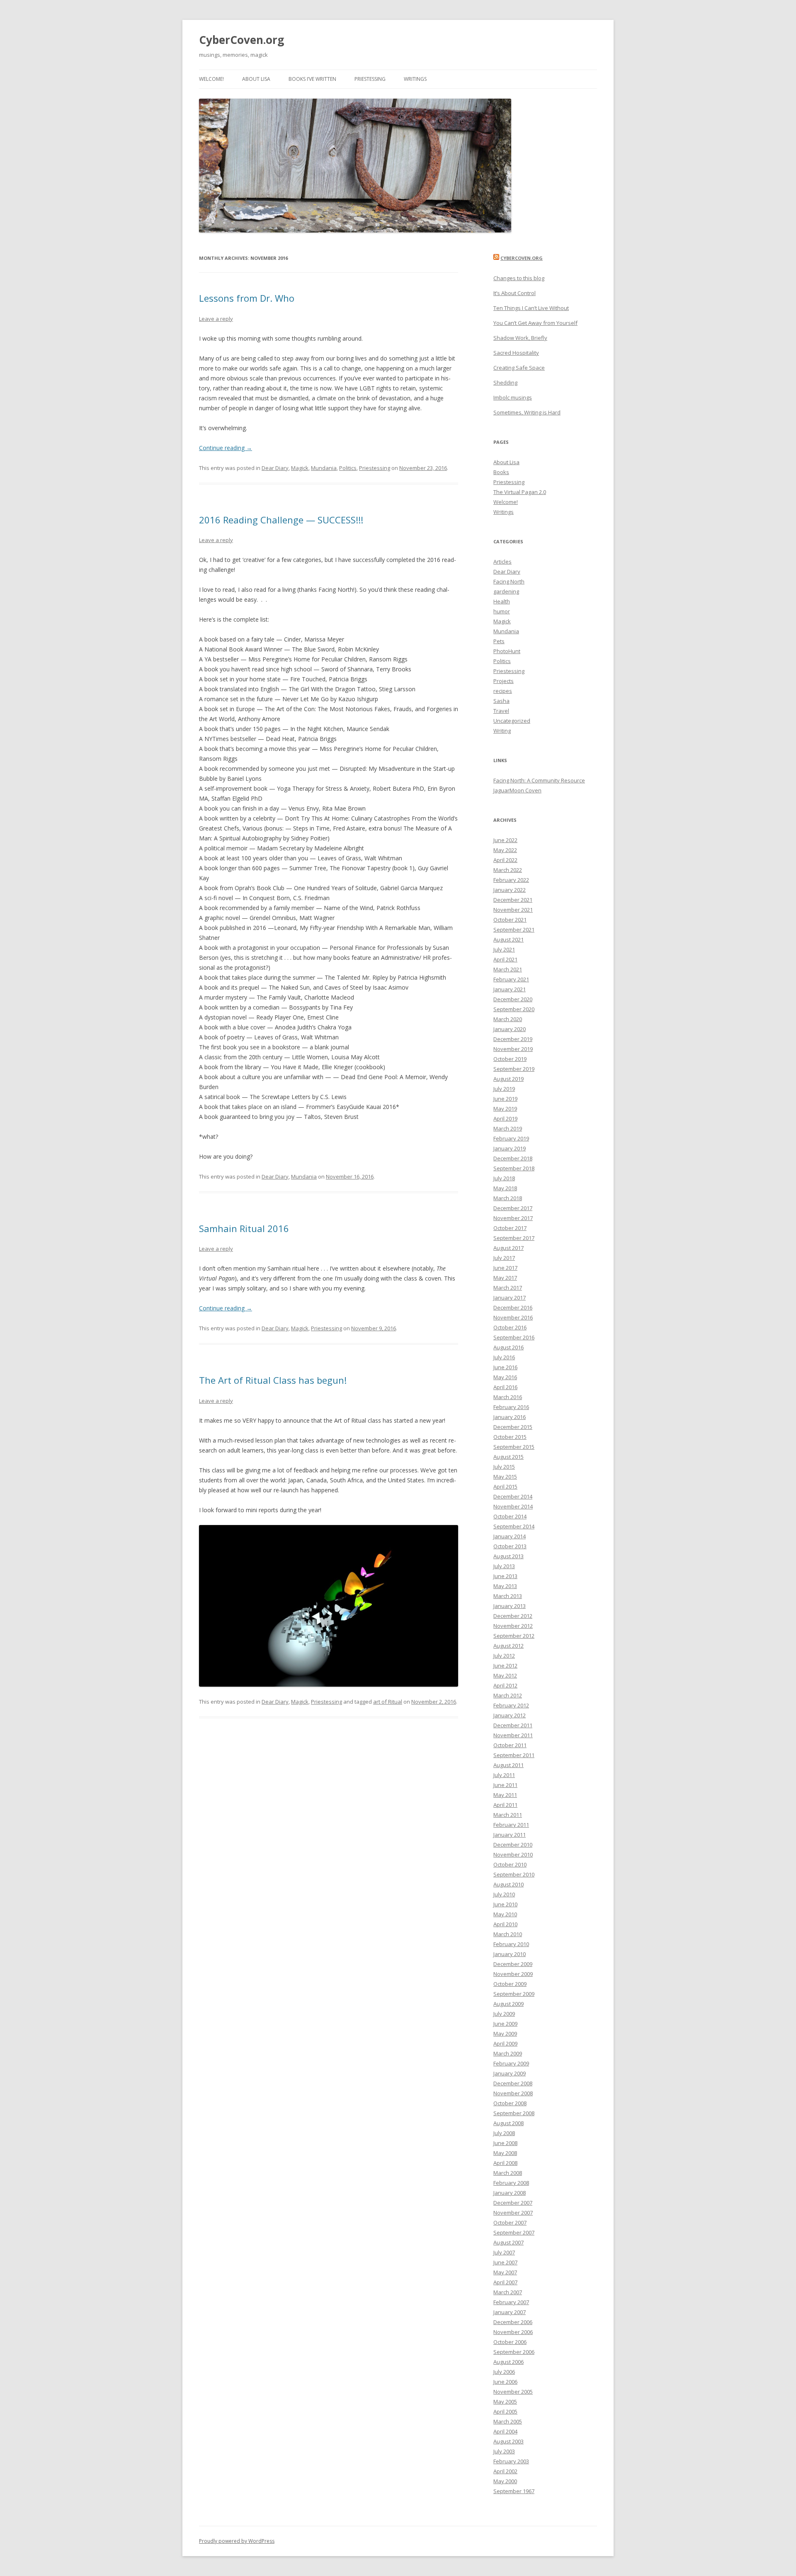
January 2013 (510, 1606)
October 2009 (510, 1984)
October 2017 (510, 1228)
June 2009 (505, 2024)
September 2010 (514, 1874)
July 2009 (504, 2014)
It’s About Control (514, 293)
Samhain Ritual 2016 (244, 1228)
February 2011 (511, 1825)
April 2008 (505, 2163)
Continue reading (226, 448)
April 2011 (505, 1805)
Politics (348, 468)
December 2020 (513, 999)
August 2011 (508, 1765)
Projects (504, 681)
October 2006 (510, 2342)
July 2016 (504, 1357)
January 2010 (510, 1954)
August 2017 (508, 1248)
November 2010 (513, 1855)
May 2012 (505, 1675)
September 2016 (514, 1337)
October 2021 (510, 920)
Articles (502, 562)
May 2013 (505, 1586)
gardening (506, 591)
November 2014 (513, 1506)
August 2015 (508, 1457)
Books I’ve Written (312, 79)
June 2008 (505, 2143)
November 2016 (513, 1317)
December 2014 (513, 1496)
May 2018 (505, 1188)
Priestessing (370, 79)
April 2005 (505, 2411)
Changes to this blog (519, 278)
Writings (415, 79)
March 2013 (508, 1596)
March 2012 (508, 1695)
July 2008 (504, 2133)
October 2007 (510, 2223)
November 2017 (513, 1218)
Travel (501, 711)
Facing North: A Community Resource (539, 780)
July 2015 (504, 1467)
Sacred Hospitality (516, 353)
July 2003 (504, 2451)
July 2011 (504, 1775)
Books (501, 472)
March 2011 (508, 1815)
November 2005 (513, 2392)
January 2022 (510, 890)
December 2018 (513, 1158)
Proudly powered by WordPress (237, 2541)
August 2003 (508, 2441)
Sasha (501, 701)
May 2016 (505, 1377)
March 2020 (508, 1019)
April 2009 (505, 2043)
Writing (502, 731)
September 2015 (514, 1447)
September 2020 (514, 1009)
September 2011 (514, 1755)
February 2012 (511, 1705)
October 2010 (510, 1864)
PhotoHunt (507, 651)
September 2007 (514, 2232)
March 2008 (508, 2173)
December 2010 (513, 1845)
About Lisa (256, 79)
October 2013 (510, 1546)
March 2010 (508, 1934)
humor (502, 611)
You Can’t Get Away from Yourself (535, 323)
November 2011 (513, 1735)
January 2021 (510, 989)
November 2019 (513, 1049)
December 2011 (513, 1725)
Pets (499, 641)
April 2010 (505, 1924)
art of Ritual (388, 1702)
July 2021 (504, 949)
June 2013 (505, 1576)
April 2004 (505, 2431)
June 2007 (505, 2262)
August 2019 (508, 1079)
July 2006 (504, 2372)
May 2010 (505, 1914)
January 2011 (510, 1835)
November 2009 (513, 1974)
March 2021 (508, 969)
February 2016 (511, 1407)
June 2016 (505, 1367)
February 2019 (511, 1138)
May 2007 (505, 2272)
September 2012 (514, 1636)
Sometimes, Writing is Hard (527, 412)
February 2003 (511, 2461)
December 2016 (513, 1307)
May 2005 (505, 2402)
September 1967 (514, 2491)
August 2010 (508, 1884)
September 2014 (514, 1526)
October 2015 (510, 1437)
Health (502, 601)
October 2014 (510, 1516)
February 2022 (511, 880)
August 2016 (508, 1347)
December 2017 (513, 1208)
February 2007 (511, 2302)
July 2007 (504, 2252)
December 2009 (513, 1964)
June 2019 (505, 1099)
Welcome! (211, 79)
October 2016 (510, 1327)
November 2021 (513, 910)
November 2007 (513, 2213)
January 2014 (510, 1536)
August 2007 (508, 2242)
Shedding (505, 383)
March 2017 (508, 1288)
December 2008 (513, 2083)
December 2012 (513, 1616)
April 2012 (505, 1685)
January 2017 (510, 1298)
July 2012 (504, 1656)
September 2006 (514, 2352)
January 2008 (510, 2193)
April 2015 (505, 1487)
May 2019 (505, 1109)
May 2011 (505, 1795)
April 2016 (505, 1387)
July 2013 (504, 1566)
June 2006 (505, 2382)
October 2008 (510, 2103)
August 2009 (508, 2004)
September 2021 (514, 930)
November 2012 (513, 1626)
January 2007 (510, 2312)
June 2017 (505, 1268)
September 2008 (514, 2113)
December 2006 (513, 2322)
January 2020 (510, 1029)
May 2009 (505, 2034)
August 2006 (508, 2362)
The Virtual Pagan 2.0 (520, 492)
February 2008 (511, 2183)
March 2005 (508, 2421)
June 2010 (505, 1904)
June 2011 (505, 1785)
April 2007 (505, 2282)
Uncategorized (512, 721)
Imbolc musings (513, 397)
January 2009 (510, 2073)
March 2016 (508, 1397)
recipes (503, 691)
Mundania (324, 468)
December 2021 (513, 900)
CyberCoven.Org (522, 258)
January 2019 (510, 1148)
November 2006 (513, 2332)
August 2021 (508, 939)
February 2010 (511, 1944)
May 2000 (505, 2481)
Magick (300, 468)
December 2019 (513, 1039)
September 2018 (514, 1168)
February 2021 (511, 979)
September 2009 (514, 1994)
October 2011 (510, 1745)
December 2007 (513, 2203)
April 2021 (505, 959)
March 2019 (508, 1128)
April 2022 (505, 860)
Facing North (509, 581)
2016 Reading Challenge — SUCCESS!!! (281, 520)
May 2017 (505, 1278)
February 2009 (511, 2063)
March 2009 (508, 2053)
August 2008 (508, 2123)
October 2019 (510, 1059)
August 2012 (508, 1646)
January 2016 (510, 1417)
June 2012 (505, 1666)
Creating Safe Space (519, 368)
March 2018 (508, 1198)
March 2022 (508, 870)
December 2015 (513, 1427)
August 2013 (508, 1556)
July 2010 (504, 1894)
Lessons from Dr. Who (247, 298)
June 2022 (505, 840)
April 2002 (505, 2471)
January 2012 (510, 1715)
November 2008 (513, 2093)
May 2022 (505, 850)
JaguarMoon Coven (517, 790)
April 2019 (505, 1119)
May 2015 (505, 1477)
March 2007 (508, 2292)
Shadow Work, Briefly (520, 338)
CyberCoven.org (241, 40)
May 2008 (505, 2153)
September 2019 (514, 1069)
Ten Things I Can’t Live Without (531, 308)
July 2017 (504, 1258)
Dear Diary (275, 468)
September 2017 (514, 1238)
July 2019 (504, 1089)
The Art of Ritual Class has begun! (273, 1380)
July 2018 (504, 1178)
